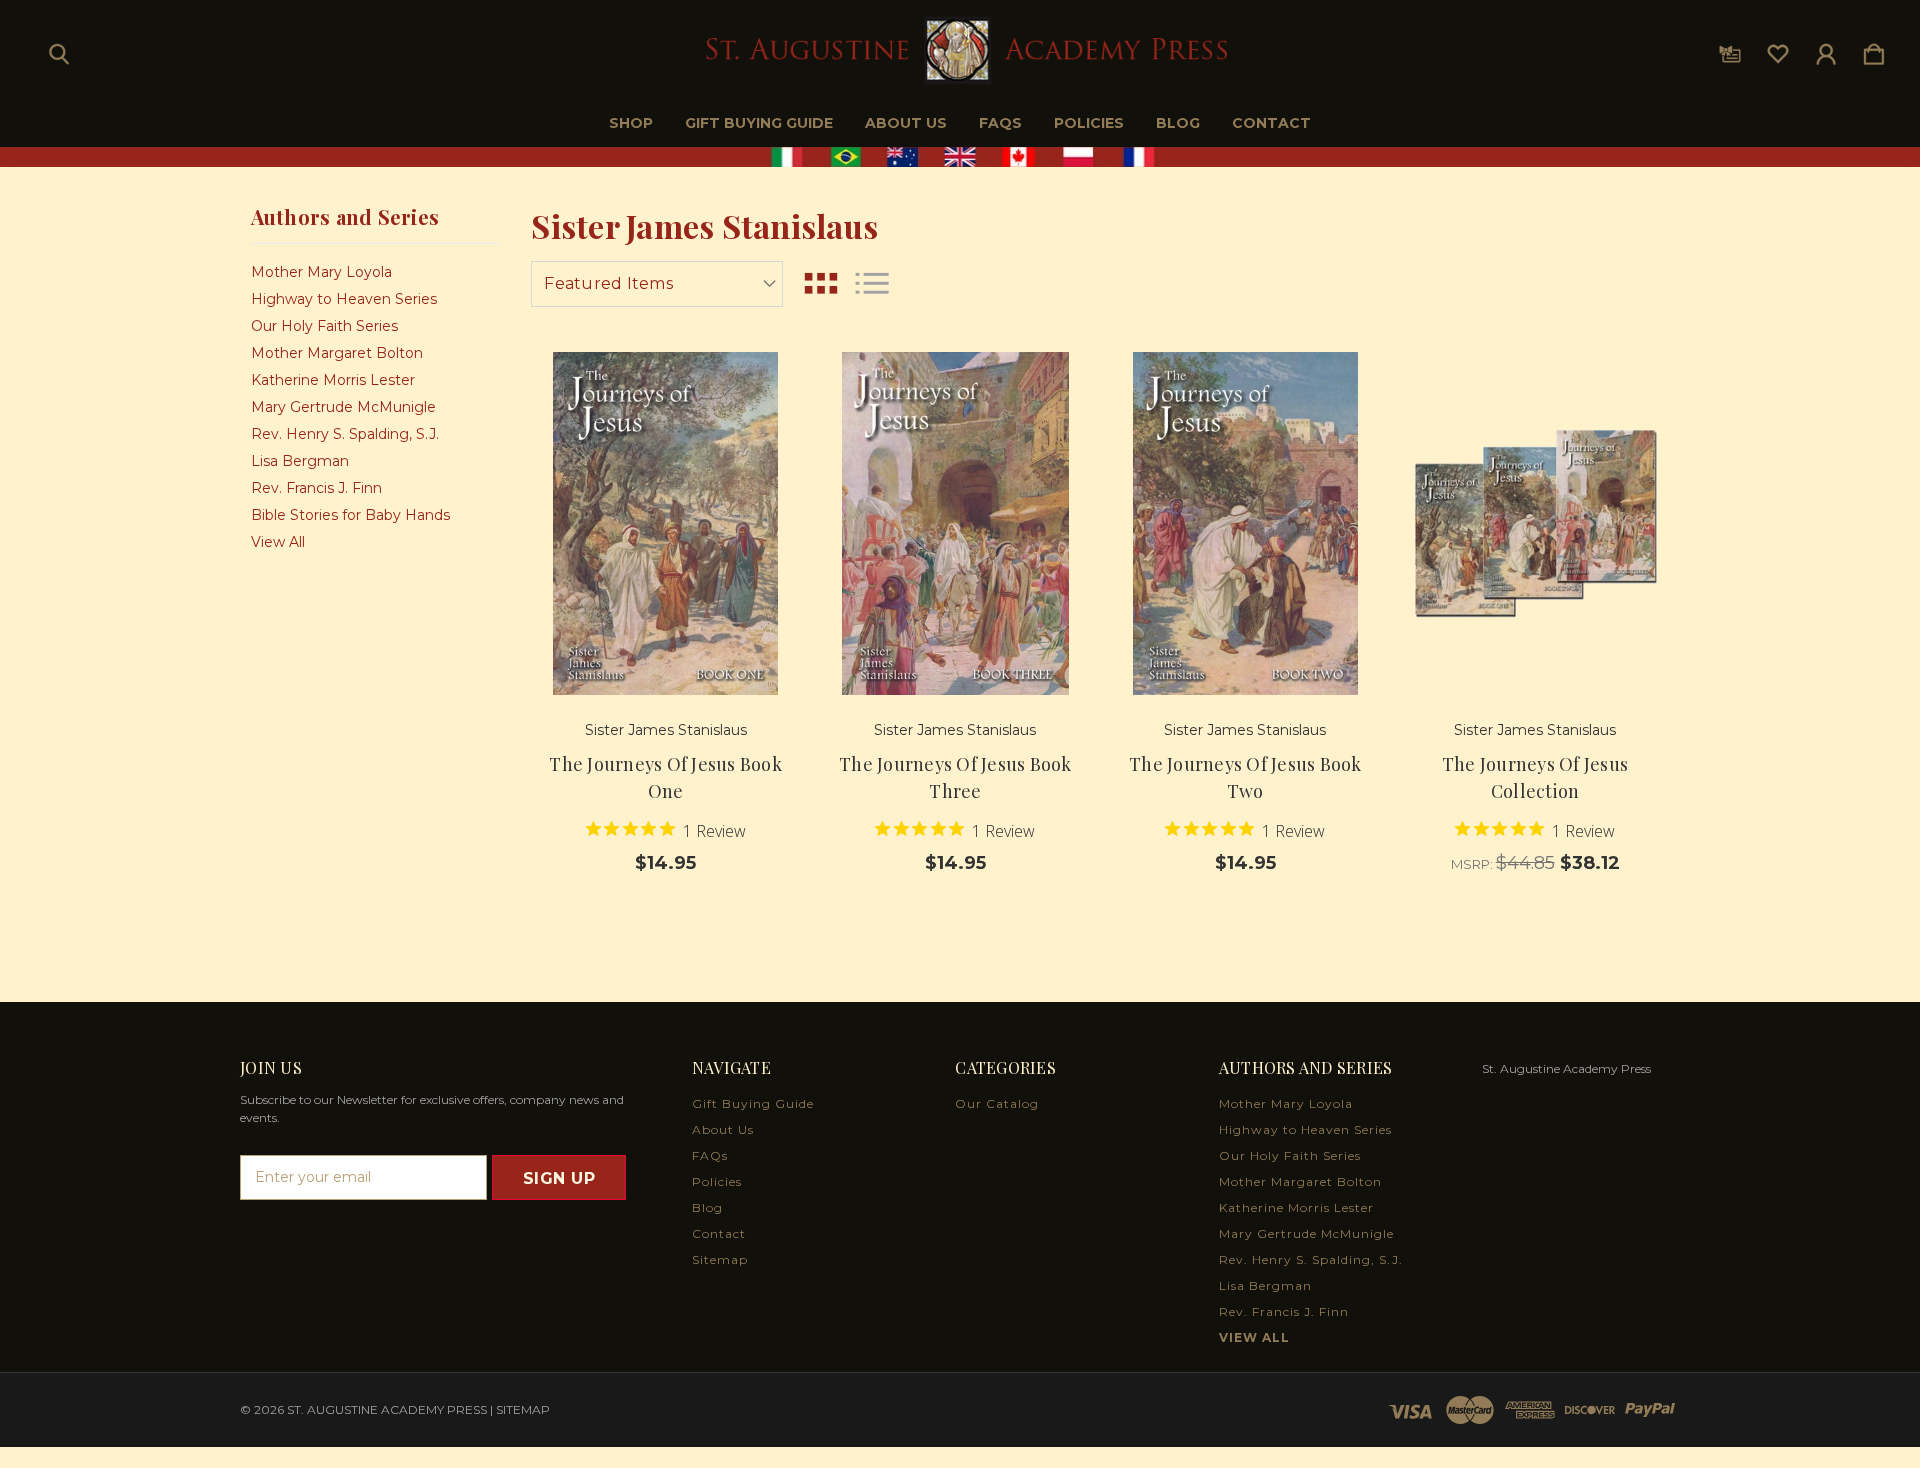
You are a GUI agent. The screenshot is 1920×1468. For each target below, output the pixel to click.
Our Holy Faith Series (324, 326)
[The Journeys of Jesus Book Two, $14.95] (1245, 523)
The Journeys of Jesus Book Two (1245, 777)
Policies (1089, 123)
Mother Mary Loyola (321, 272)
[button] (960, 157)
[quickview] (760, 442)
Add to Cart (666, 639)
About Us (906, 123)
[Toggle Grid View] (821, 283)
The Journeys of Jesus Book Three (955, 777)
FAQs (1000, 123)
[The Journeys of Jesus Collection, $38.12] (1535, 523)
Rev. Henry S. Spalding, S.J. (345, 434)
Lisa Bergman (300, 461)
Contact (1271, 123)
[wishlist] (1778, 50)
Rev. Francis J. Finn (316, 488)
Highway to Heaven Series (344, 299)
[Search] (59, 50)
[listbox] (657, 284)
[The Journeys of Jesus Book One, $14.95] (665, 523)
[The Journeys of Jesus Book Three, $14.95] (955, 523)
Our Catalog (997, 1103)
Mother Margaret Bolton (337, 353)
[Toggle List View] (872, 283)
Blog (1178, 123)
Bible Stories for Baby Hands (350, 515)
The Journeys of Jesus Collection (1535, 777)
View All (278, 542)
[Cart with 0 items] (1874, 50)
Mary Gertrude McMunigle (343, 407)
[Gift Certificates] (1730, 50)
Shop (631, 123)
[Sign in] (1826, 50)
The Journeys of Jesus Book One (665, 777)
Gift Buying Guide (759, 123)
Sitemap (720, 1259)
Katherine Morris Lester (333, 380)
